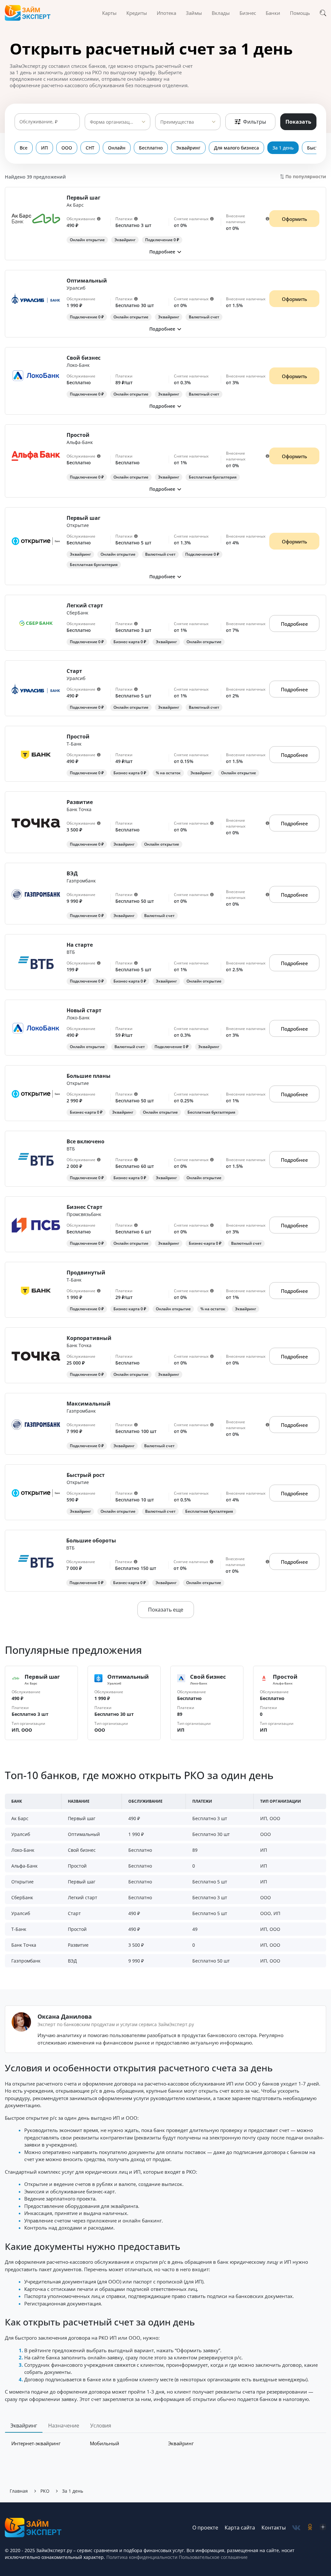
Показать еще (166, 1610)
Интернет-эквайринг (36, 2443)
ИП (44, 148)
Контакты (274, 2528)
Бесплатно (151, 148)
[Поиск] (323, 13)
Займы (194, 13)
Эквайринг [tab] (24, 2426)
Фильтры (255, 122)
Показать (298, 122)
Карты (109, 13)
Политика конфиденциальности (142, 2557)
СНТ (90, 148)
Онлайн (117, 148)
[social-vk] (296, 2528)
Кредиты (137, 13)
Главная (19, 2491)
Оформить (294, 219)
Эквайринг (188, 148)
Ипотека (166, 13)
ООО (67, 148)
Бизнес (248, 13)
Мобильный (105, 2443)
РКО (45, 2491)
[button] (165, 252)
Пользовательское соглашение (213, 2557)
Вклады (221, 13)
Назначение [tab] (64, 2426)
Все (24, 148)
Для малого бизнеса (236, 148)
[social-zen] (323, 2528)
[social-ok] (310, 2528)
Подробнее (294, 624)
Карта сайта (240, 2528)
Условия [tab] (101, 2426)
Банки (273, 13)
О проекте (205, 2528)
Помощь (300, 13)
